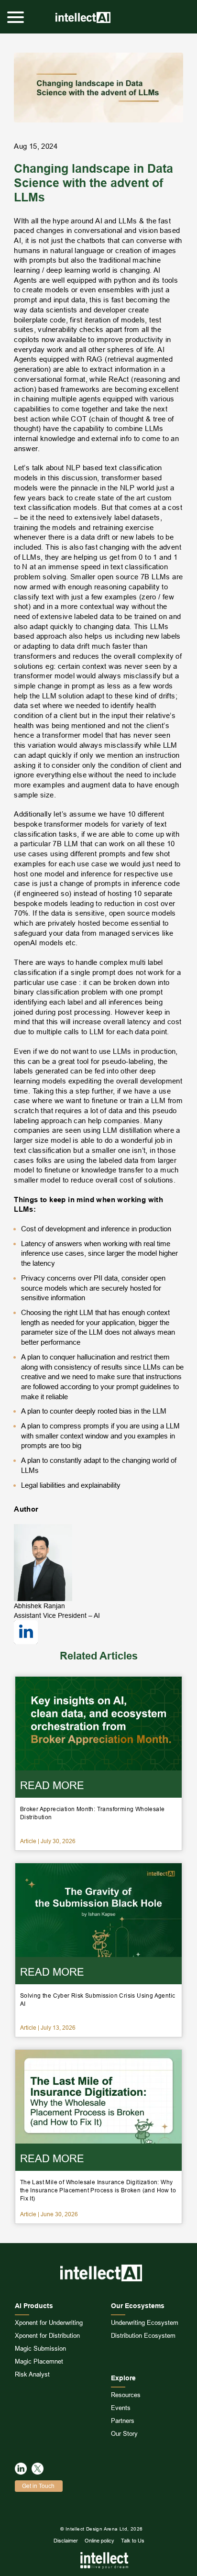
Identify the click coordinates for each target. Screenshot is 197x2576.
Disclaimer (66, 2541)
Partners (123, 2421)
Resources (126, 2395)
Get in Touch (38, 2486)
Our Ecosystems (138, 2306)
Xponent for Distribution (47, 2335)
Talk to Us (133, 2541)
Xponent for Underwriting (49, 2322)
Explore (123, 2378)
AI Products (34, 2306)
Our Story (124, 2433)
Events (121, 2408)
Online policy (99, 2541)
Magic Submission (40, 2348)
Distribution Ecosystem (143, 2335)
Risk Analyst (32, 2374)
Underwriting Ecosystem (145, 2322)
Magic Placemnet (39, 2361)
